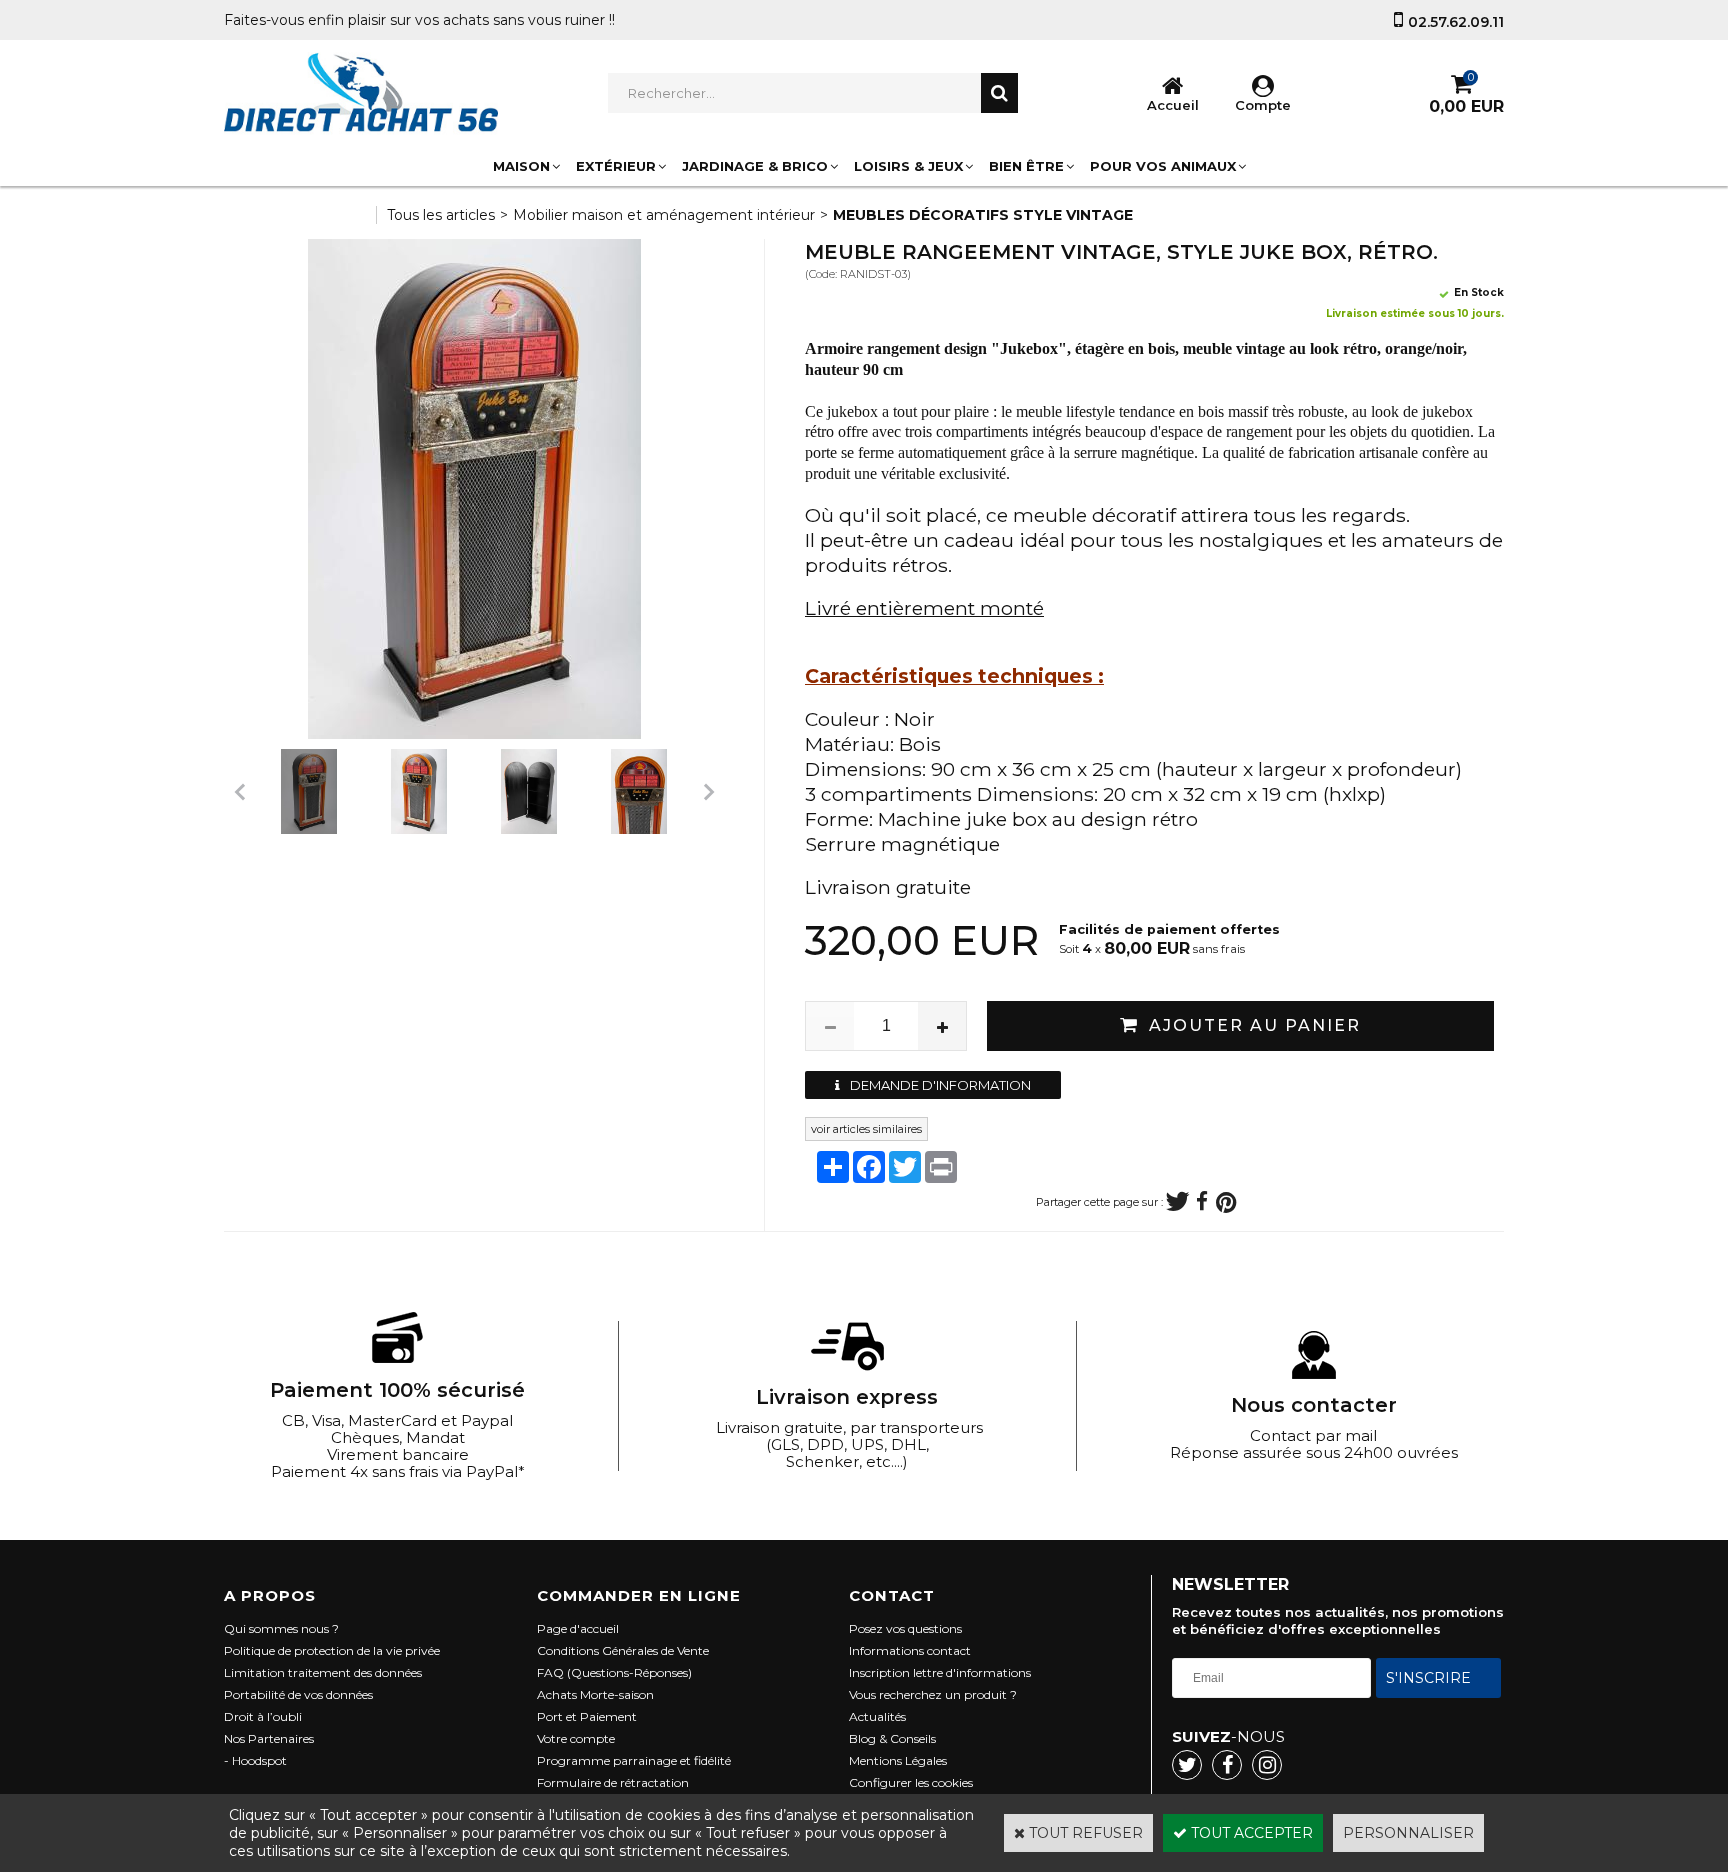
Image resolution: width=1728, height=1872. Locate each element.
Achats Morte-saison (595, 1694)
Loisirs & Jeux (908, 166)
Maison (521, 166)
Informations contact (910, 1650)
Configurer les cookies (911, 1782)
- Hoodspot (255, 1760)
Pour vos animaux (1163, 166)
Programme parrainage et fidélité (634, 1760)
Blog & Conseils (892, 1738)
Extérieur (616, 166)
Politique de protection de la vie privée (332, 1650)
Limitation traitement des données (323, 1672)
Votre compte (576, 1738)
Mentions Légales (898, 1760)
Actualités (877, 1716)
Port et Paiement (587, 1716)
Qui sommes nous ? (281, 1628)
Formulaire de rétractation (613, 1782)
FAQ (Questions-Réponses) (614, 1672)
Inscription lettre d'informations (940, 1672)
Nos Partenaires (269, 1738)
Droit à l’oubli (263, 1716)
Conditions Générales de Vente (623, 1650)
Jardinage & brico (755, 166)
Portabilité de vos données (298, 1694)
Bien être (1026, 166)
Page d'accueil (578, 1628)
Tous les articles (441, 215)
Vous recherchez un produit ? (933, 1694)
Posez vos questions (905, 1628)
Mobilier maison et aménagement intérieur (664, 215)
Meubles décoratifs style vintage (983, 215)
